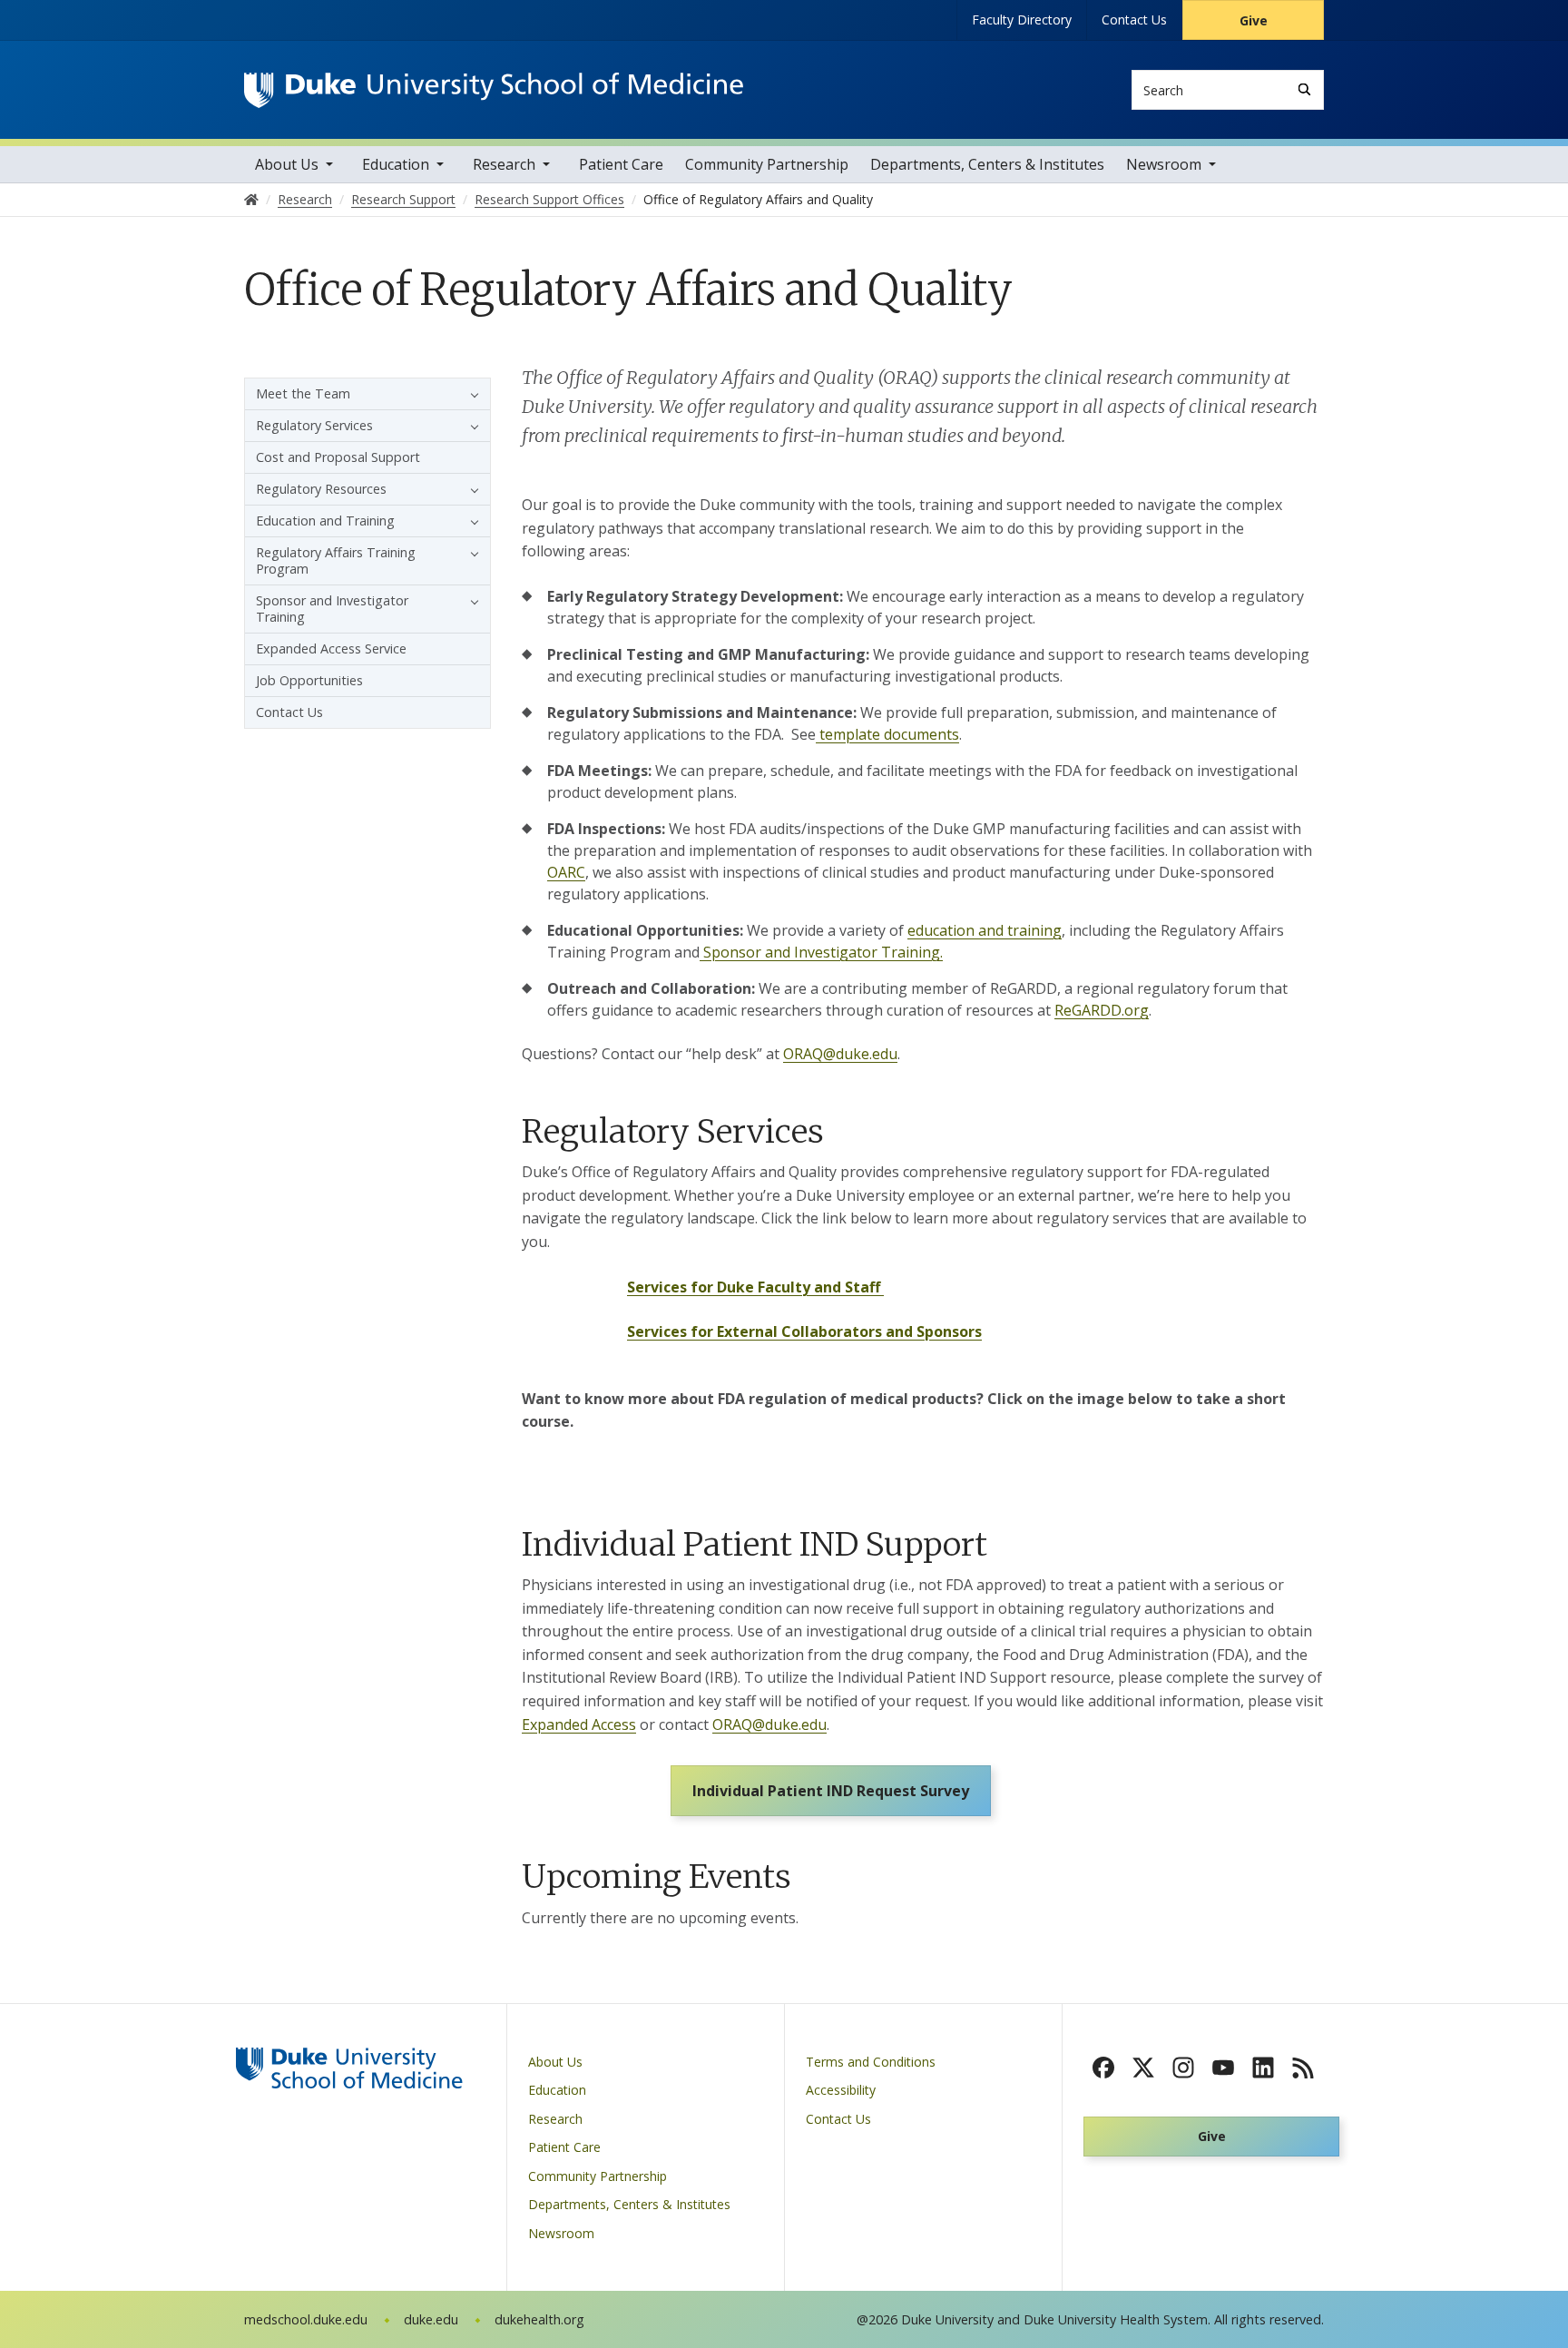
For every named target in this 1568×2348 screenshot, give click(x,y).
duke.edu (431, 2319)
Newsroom (1164, 164)
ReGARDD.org (1102, 1010)
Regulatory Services (314, 425)
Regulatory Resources (321, 489)
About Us (287, 164)
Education (396, 164)
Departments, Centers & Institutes (987, 164)
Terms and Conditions (871, 2062)
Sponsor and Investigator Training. (821, 952)
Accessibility (841, 2090)
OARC (566, 872)
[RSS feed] (1303, 2068)
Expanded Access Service (331, 648)
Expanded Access (579, 1724)
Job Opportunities (309, 680)
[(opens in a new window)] (1103, 2068)
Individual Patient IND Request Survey (831, 1791)
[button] (470, 394)
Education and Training (325, 521)
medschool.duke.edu (306, 2319)
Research (504, 164)
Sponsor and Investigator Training (332, 609)
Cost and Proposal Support (338, 457)
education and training (985, 930)
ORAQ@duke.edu (840, 1054)
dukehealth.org (539, 2319)
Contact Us (1134, 20)
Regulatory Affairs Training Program (336, 560)
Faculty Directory (1022, 20)
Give (1254, 20)
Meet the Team (303, 393)
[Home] (494, 89)
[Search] (1304, 89)
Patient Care (621, 164)
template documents (887, 734)
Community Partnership (767, 164)
